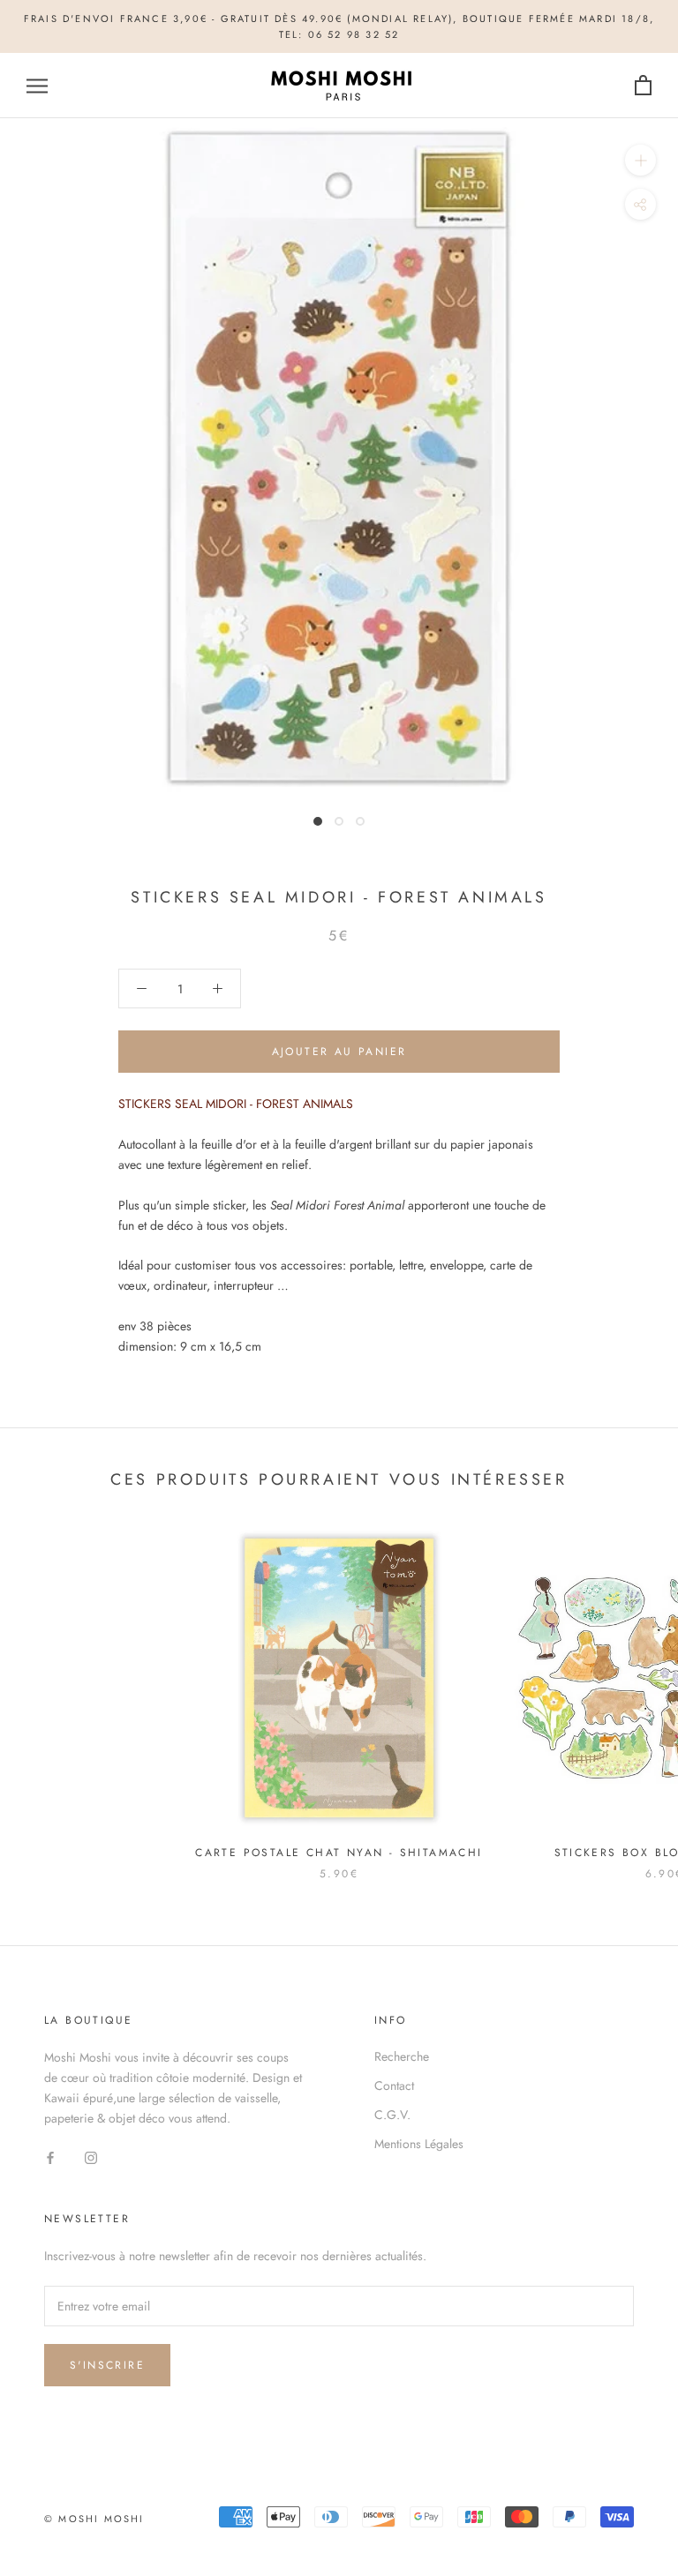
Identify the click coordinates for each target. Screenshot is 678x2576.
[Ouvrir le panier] (643, 86)
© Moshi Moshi (94, 2519)
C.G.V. (392, 2115)
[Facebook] (50, 2157)
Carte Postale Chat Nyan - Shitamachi (339, 1853)
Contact (394, 2086)
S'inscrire (107, 2365)
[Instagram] (91, 2157)
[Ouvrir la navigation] (37, 86)
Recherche (402, 2056)
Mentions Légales (419, 2144)
